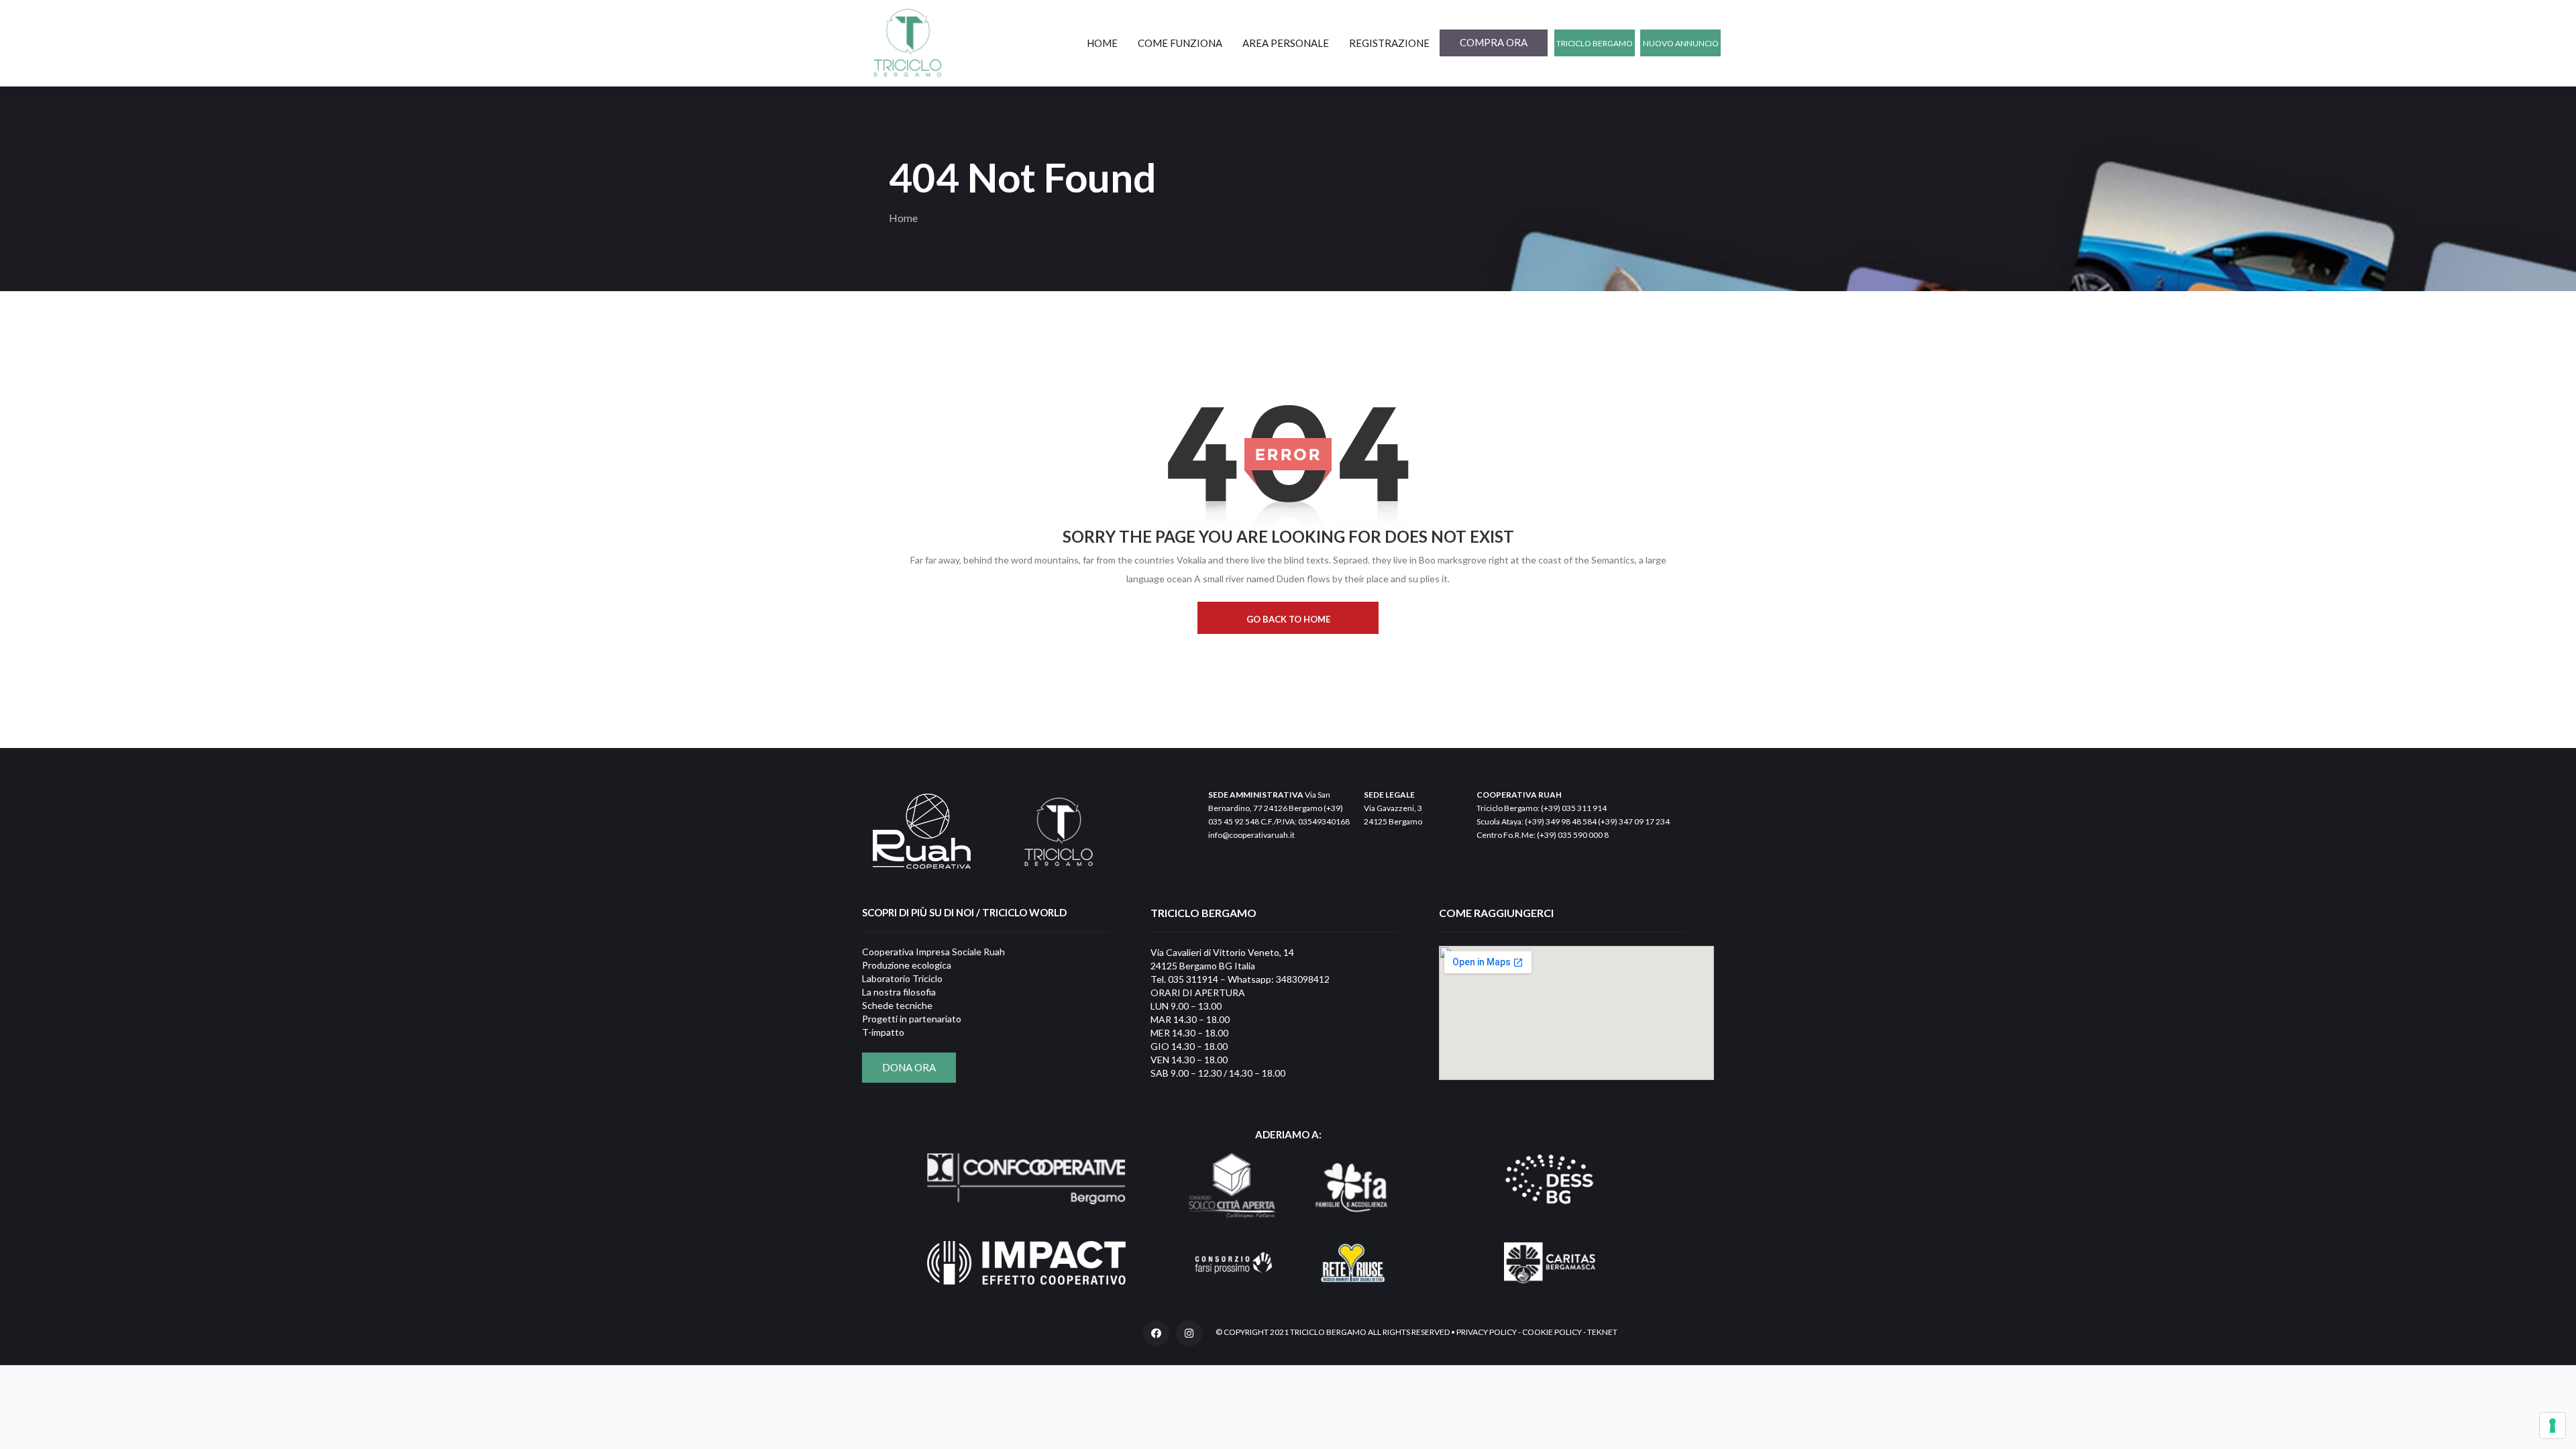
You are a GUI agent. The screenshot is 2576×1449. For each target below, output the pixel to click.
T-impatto (883, 1032)
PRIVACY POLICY (1487, 1332)
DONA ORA (909, 1067)
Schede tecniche (897, 1005)
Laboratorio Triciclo (902, 978)
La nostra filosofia (899, 992)
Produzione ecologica (907, 965)
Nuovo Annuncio (1681, 43)
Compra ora (1494, 42)
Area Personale (1286, 43)
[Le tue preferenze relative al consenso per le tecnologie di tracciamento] (2553, 1426)
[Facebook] (1156, 1333)
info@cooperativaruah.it (1251, 835)
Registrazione (1389, 43)
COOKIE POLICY (1552, 1332)
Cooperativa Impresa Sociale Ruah (933, 952)
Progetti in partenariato (912, 1019)
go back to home (1288, 619)
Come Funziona (1180, 43)
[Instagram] (1189, 1333)
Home (1102, 43)
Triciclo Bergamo (1595, 43)
